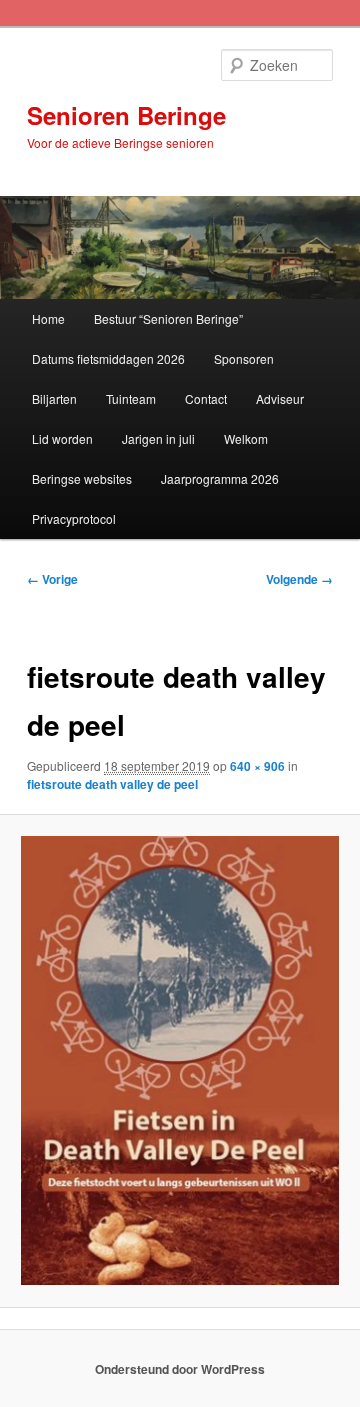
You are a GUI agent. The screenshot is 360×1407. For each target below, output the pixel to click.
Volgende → (299, 579)
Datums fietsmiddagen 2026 (108, 358)
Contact (206, 398)
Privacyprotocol (74, 518)
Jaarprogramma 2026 (220, 478)
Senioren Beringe (126, 115)
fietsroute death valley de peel (112, 784)
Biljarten (54, 398)
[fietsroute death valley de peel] (179, 1060)
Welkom (246, 438)
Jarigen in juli (158, 438)
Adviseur (280, 398)
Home (48, 318)
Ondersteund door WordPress (180, 1369)
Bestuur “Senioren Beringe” (168, 318)
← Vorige (52, 579)
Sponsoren (244, 358)
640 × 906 (257, 766)
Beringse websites (82, 478)
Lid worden (62, 438)
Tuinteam (131, 398)
